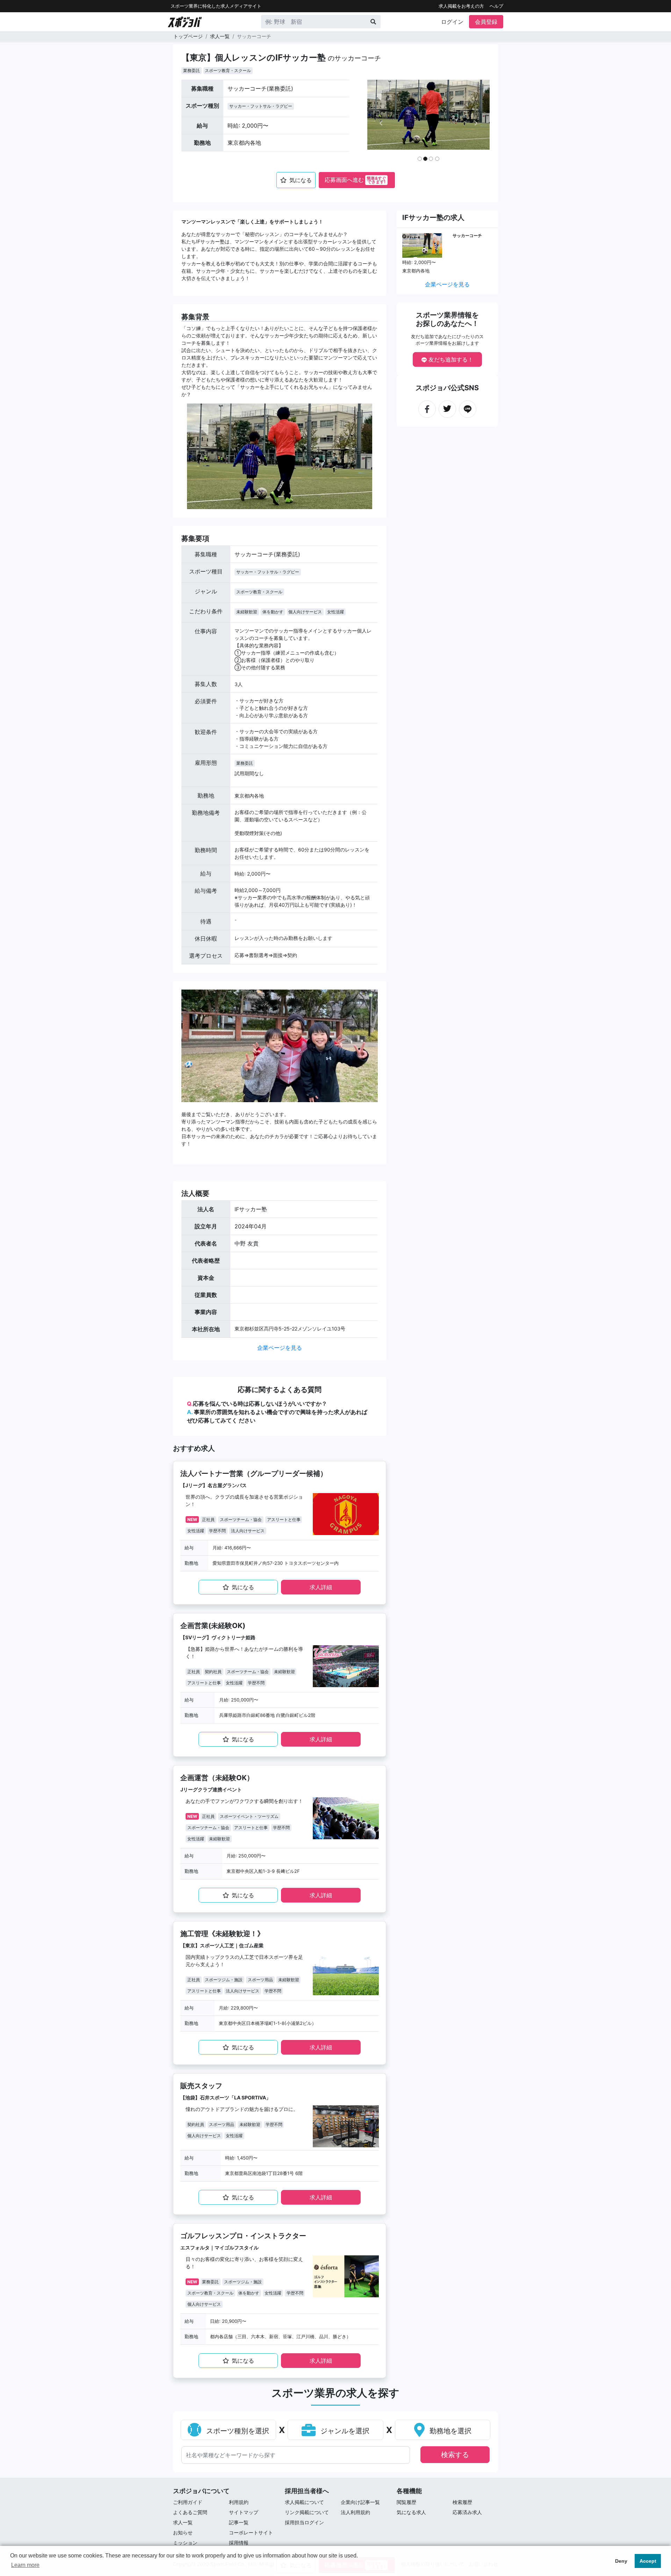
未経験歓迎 (247, 612)
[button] (381, 123)
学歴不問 (217, 1531)
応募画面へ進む (355, 180)
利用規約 (239, 2502)
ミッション (185, 2543)
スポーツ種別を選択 (237, 2431)
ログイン (452, 22)
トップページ (188, 36)
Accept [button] (648, 2561)
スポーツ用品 (260, 1980)
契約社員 (213, 1672)
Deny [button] (621, 2561)
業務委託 (192, 70)
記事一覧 (239, 2522)
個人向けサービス (305, 612)
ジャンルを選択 (344, 2431)
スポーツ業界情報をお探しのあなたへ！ (447, 319)
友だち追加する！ (450, 359)
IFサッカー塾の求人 (433, 217)
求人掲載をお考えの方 (461, 6)
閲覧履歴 (406, 2502)
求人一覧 (220, 36)
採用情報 (239, 2543)
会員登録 (486, 22)
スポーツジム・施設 (224, 1980)
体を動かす (273, 612)
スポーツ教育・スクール (228, 70)
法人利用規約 (355, 2512)
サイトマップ (244, 2512)
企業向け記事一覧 (360, 2502)
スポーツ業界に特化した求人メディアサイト (216, 6)
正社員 (208, 1519)
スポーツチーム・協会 (241, 1519)
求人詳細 (321, 1587)
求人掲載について (304, 2502)
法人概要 (195, 1193)
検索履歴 (462, 2502)
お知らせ (183, 2532)
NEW (192, 1519)
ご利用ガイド (188, 2502)
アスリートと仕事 (284, 1519)
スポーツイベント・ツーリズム (249, 1816)
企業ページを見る (280, 1348)
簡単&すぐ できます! (376, 180)
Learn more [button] (25, 2565)
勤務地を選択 (449, 2431)
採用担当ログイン (304, 2522)
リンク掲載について (307, 2512)
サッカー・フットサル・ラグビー (261, 106)
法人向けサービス (248, 1531)
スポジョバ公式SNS (447, 388)
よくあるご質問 (190, 2512)
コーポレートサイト (251, 2532)
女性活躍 (335, 612)
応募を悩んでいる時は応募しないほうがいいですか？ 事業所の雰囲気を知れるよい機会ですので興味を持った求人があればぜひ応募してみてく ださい (277, 1412)
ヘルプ (496, 6)
